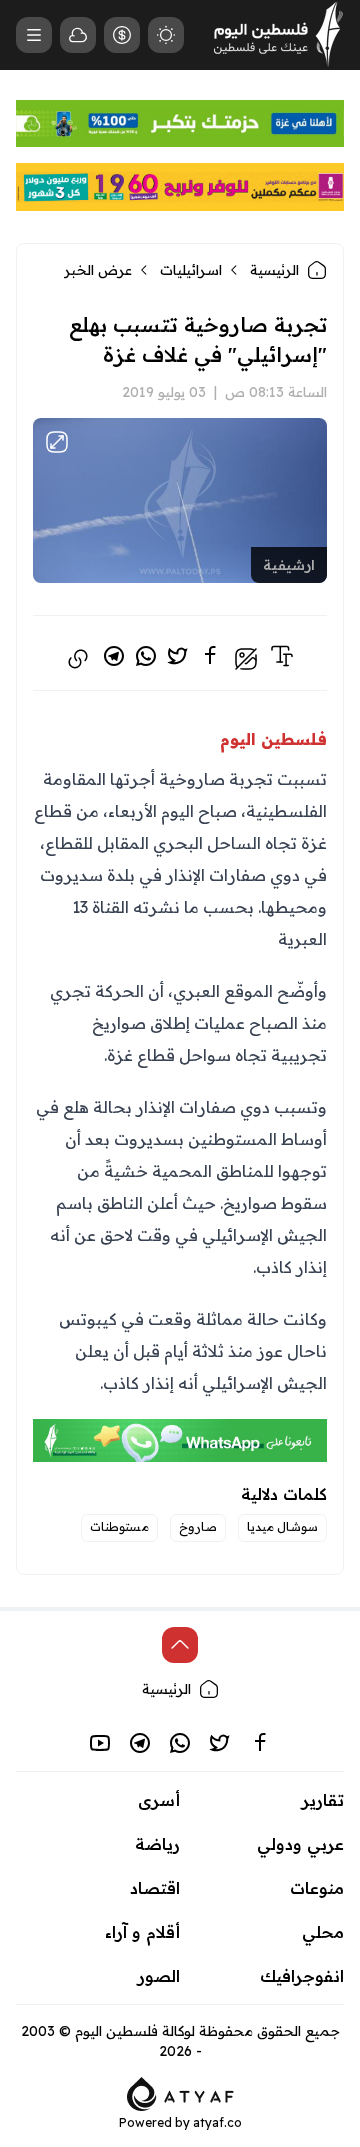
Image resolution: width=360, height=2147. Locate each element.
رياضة (157, 1844)
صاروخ (198, 1526)
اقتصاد (155, 1888)
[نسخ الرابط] (78, 659)
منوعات (317, 1888)
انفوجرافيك (302, 1976)
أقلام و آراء (142, 1932)
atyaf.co (217, 2122)
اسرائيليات (191, 270)
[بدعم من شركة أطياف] (180, 2092)
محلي (323, 1932)
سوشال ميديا (282, 1526)
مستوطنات (119, 1526)
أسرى (159, 1800)
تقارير (323, 1800)
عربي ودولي (300, 1844)
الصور (159, 1976)
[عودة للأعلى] (180, 1645)
